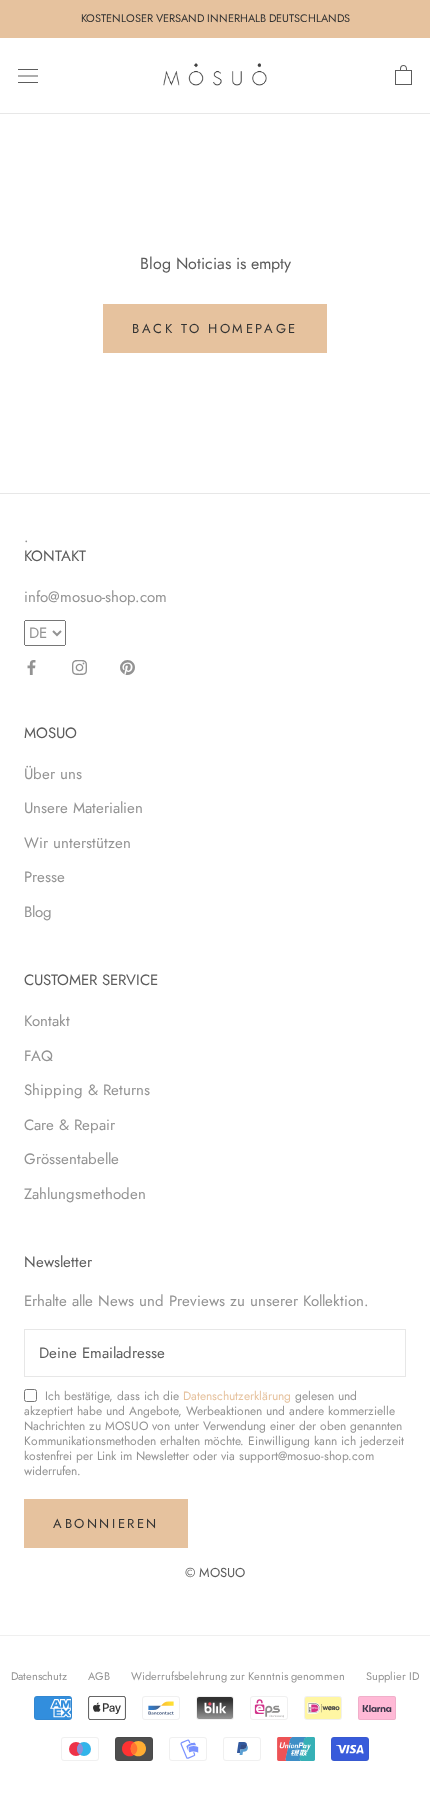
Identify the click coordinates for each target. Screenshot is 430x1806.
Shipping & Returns (87, 1090)
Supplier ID (392, 1676)
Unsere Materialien (83, 808)
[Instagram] (79, 666)
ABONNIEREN (106, 1523)
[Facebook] (31, 666)
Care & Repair (69, 1125)
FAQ (38, 1056)
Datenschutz (39, 1676)
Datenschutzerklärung (237, 1396)
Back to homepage (215, 328)
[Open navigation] (28, 76)
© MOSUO (215, 1572)
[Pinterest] (127, 666)
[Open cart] (403, 76)
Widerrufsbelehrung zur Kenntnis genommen (238, 1676)
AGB (99, 1676)
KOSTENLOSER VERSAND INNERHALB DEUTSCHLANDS (215, 18)
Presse (44, 877)
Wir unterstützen (77, 843)
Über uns (53, 774)
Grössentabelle (71, 1159)
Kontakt (47, 1021)
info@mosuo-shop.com (95, 597)
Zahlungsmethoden (85, 1194)
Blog (38, 912)
